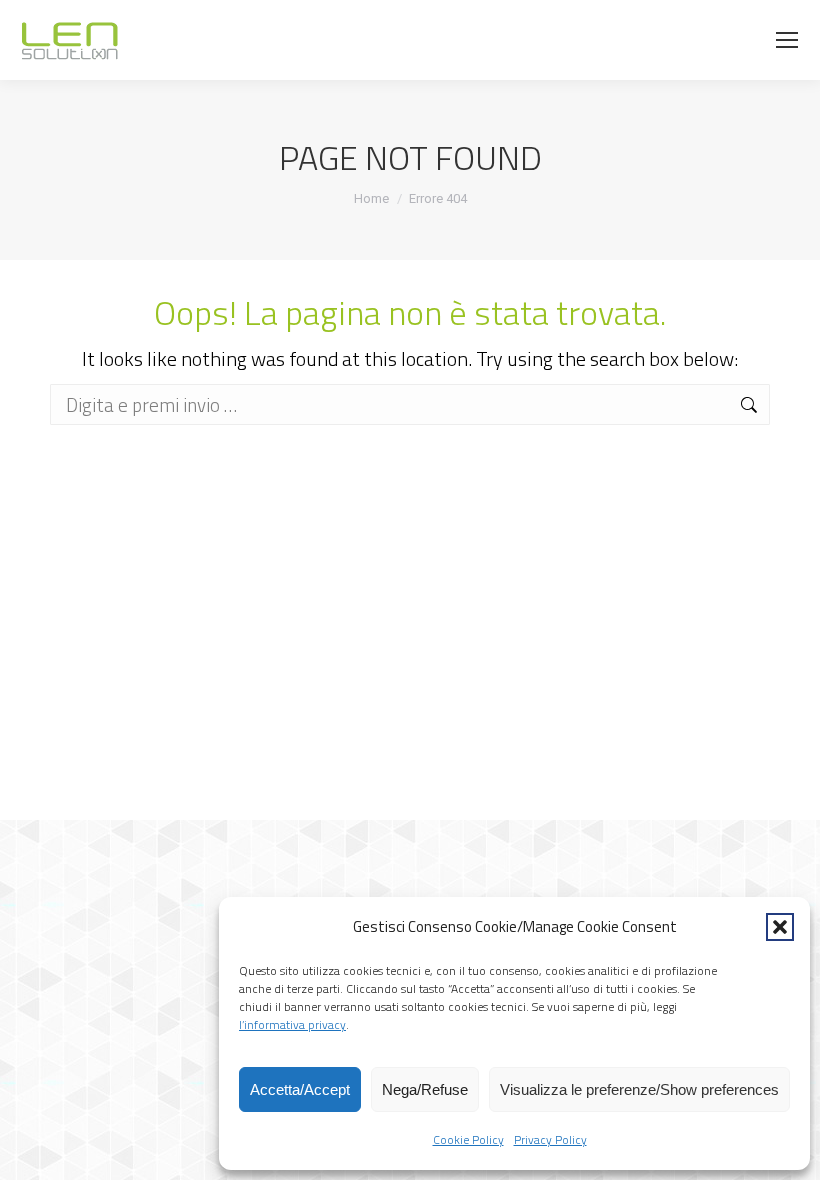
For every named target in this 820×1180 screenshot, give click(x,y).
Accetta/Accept (300, 1089)
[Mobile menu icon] (787, 40)
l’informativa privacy (292, 1024)
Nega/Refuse (425, 1089)
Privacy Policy (550, 1139)
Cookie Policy (468, 1139)
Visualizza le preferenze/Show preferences (639, 1089)
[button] (780, 927)
